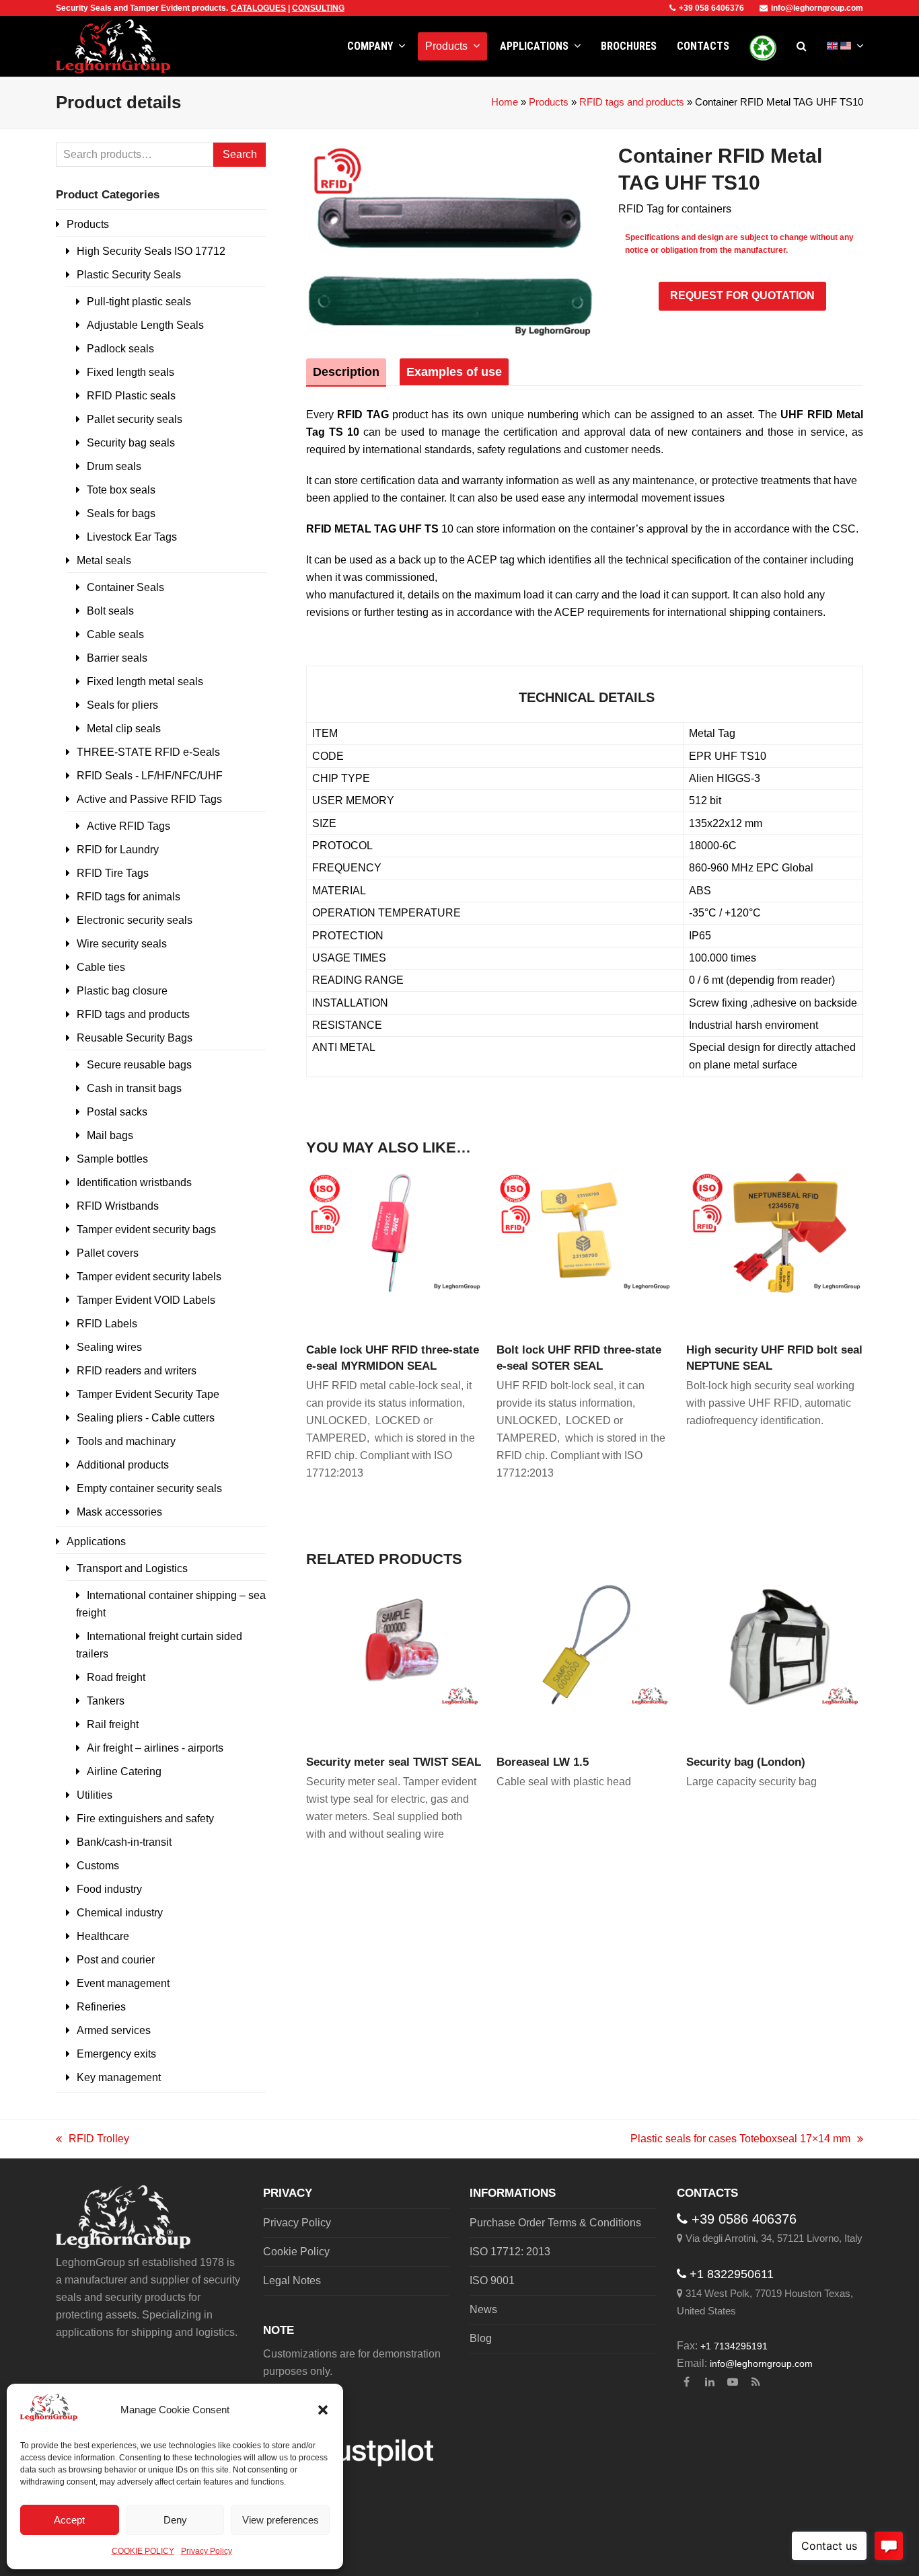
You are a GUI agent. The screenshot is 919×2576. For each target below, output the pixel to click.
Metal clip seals (124, 729)
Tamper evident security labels (149, 1277)
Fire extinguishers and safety (145, 1819)
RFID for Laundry (118, 850)
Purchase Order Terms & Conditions (555, 2223)
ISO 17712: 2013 (510, 2252)
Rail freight (113, 1724)
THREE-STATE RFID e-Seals (148, 752)
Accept (69, 2520)
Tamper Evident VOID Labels (146, 1300)
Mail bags (110, 1135)
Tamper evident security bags (146, 1230)
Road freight (116, 1677)
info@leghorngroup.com (817, 8)
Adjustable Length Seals (145, 325)
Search (240, 154)
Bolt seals (110, 611)
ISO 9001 (492, 2280)
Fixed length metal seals (145, 681)
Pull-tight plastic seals (139, 302)
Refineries (101, 2007)
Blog (481, 2338)
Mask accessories (119, 1512)
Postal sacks (117, 1112)
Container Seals (125, 587)
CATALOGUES (258, 8)
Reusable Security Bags (135, 1038)
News (483, 2309)
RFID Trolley (93, 2140)
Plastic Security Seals (129, 275)
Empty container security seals (149, 1488)
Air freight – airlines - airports (155, 1748)
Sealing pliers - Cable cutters (146, 1418)
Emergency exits (116, 2054)
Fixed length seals (131, 372)
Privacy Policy (207, 2551)
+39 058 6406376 (711, 8)
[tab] (346, 372)
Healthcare (103, 1936)
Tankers (106, 1701)
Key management (119, 2077)
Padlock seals (120, 349)
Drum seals (114, 466)
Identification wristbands (134, 1182)
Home (505, 102)
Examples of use (454, 372)
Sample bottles (112, 1159)
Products (549, 102)
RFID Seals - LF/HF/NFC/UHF (150, 776)
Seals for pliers (122, 705)
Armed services (114, 2030)
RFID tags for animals (128, 897)
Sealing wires (109, 1347)
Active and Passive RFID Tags (149, 799)
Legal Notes (292, 2280)
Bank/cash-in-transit (124, 1842)
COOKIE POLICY (143, 2551)
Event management (123, 1983)
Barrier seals (117, 658)
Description (346, 372)
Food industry (109, 1889)
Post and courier (116, 1960)
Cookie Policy (296, 2252)
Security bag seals (131, 443)
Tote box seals (121, 490)
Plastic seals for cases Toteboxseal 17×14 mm (740, 2140)
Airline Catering (124, 1771)
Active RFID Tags (128, 826)
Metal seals (104, 560)
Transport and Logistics (132, 1568)
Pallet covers (108, 1253)
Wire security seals (122, 944)
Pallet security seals (135, 419)
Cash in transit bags (134, 1088)
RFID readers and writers (137, 1371)
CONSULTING (318, 8)
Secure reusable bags (139, 1065)
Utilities (95, 1795)
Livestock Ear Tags (132, 537)
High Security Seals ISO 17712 (151, 251)
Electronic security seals (135, 920)
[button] (323, 2410)
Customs (98, 1866)
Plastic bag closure (122, 991)
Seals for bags (121, 513)
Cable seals (115, 634)
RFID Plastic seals (131, 396)
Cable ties (101, 967)
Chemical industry (120, 1913)
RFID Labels (107, 1324)
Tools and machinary (126, 1441)
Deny (175, 2520)
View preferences (281, 2520)
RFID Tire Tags (113, 873)
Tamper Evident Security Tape (148, 1394)
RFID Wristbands (118, 1206)
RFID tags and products (632, 102)
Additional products (123, 1465)
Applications (96, 1541)
